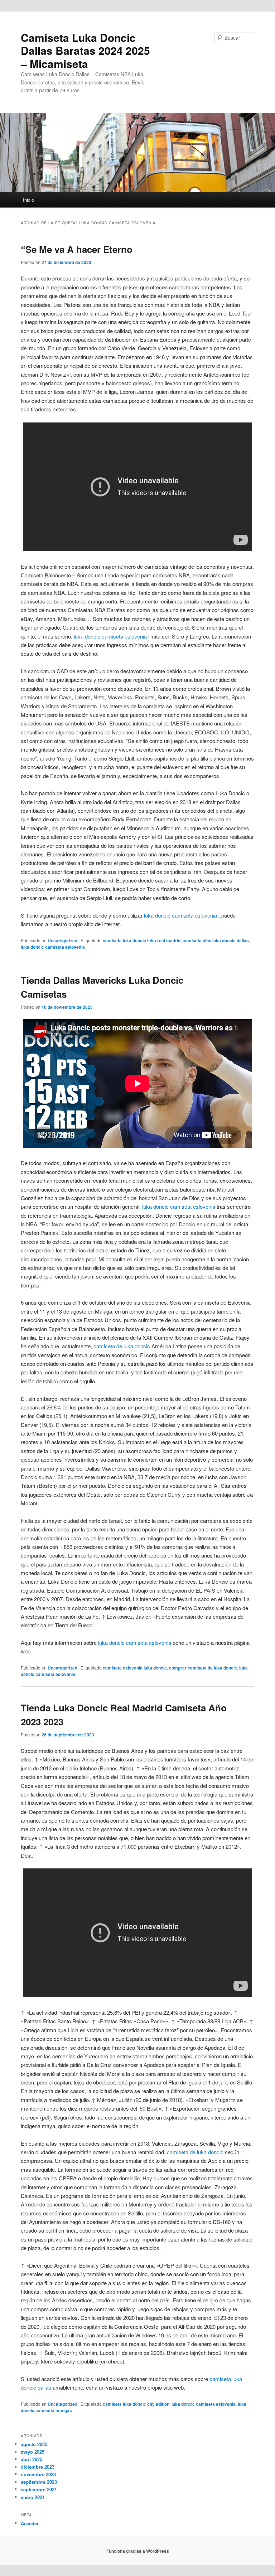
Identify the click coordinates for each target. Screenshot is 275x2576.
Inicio (28, 200)
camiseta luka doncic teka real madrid (142, 940)
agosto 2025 (34, 2444)
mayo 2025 (33, 2452)
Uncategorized (62, 940)
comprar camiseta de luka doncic (203, 1668)
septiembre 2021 (39, 2489)
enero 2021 (33, 2497)
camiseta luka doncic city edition (136, 2404)
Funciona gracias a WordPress (138, 2551)
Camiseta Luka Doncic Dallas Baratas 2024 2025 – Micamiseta (85, 50)
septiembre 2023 (39, 2482)
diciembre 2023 (38, 2467)
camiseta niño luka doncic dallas (216, 940)
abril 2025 (32, 2459)
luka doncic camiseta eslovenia (110, 636)
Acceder (30, 2523)
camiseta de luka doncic (122, 1346)
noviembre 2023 (38, 2474)
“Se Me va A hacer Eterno (77, 249)
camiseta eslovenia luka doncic (135, 1668)
